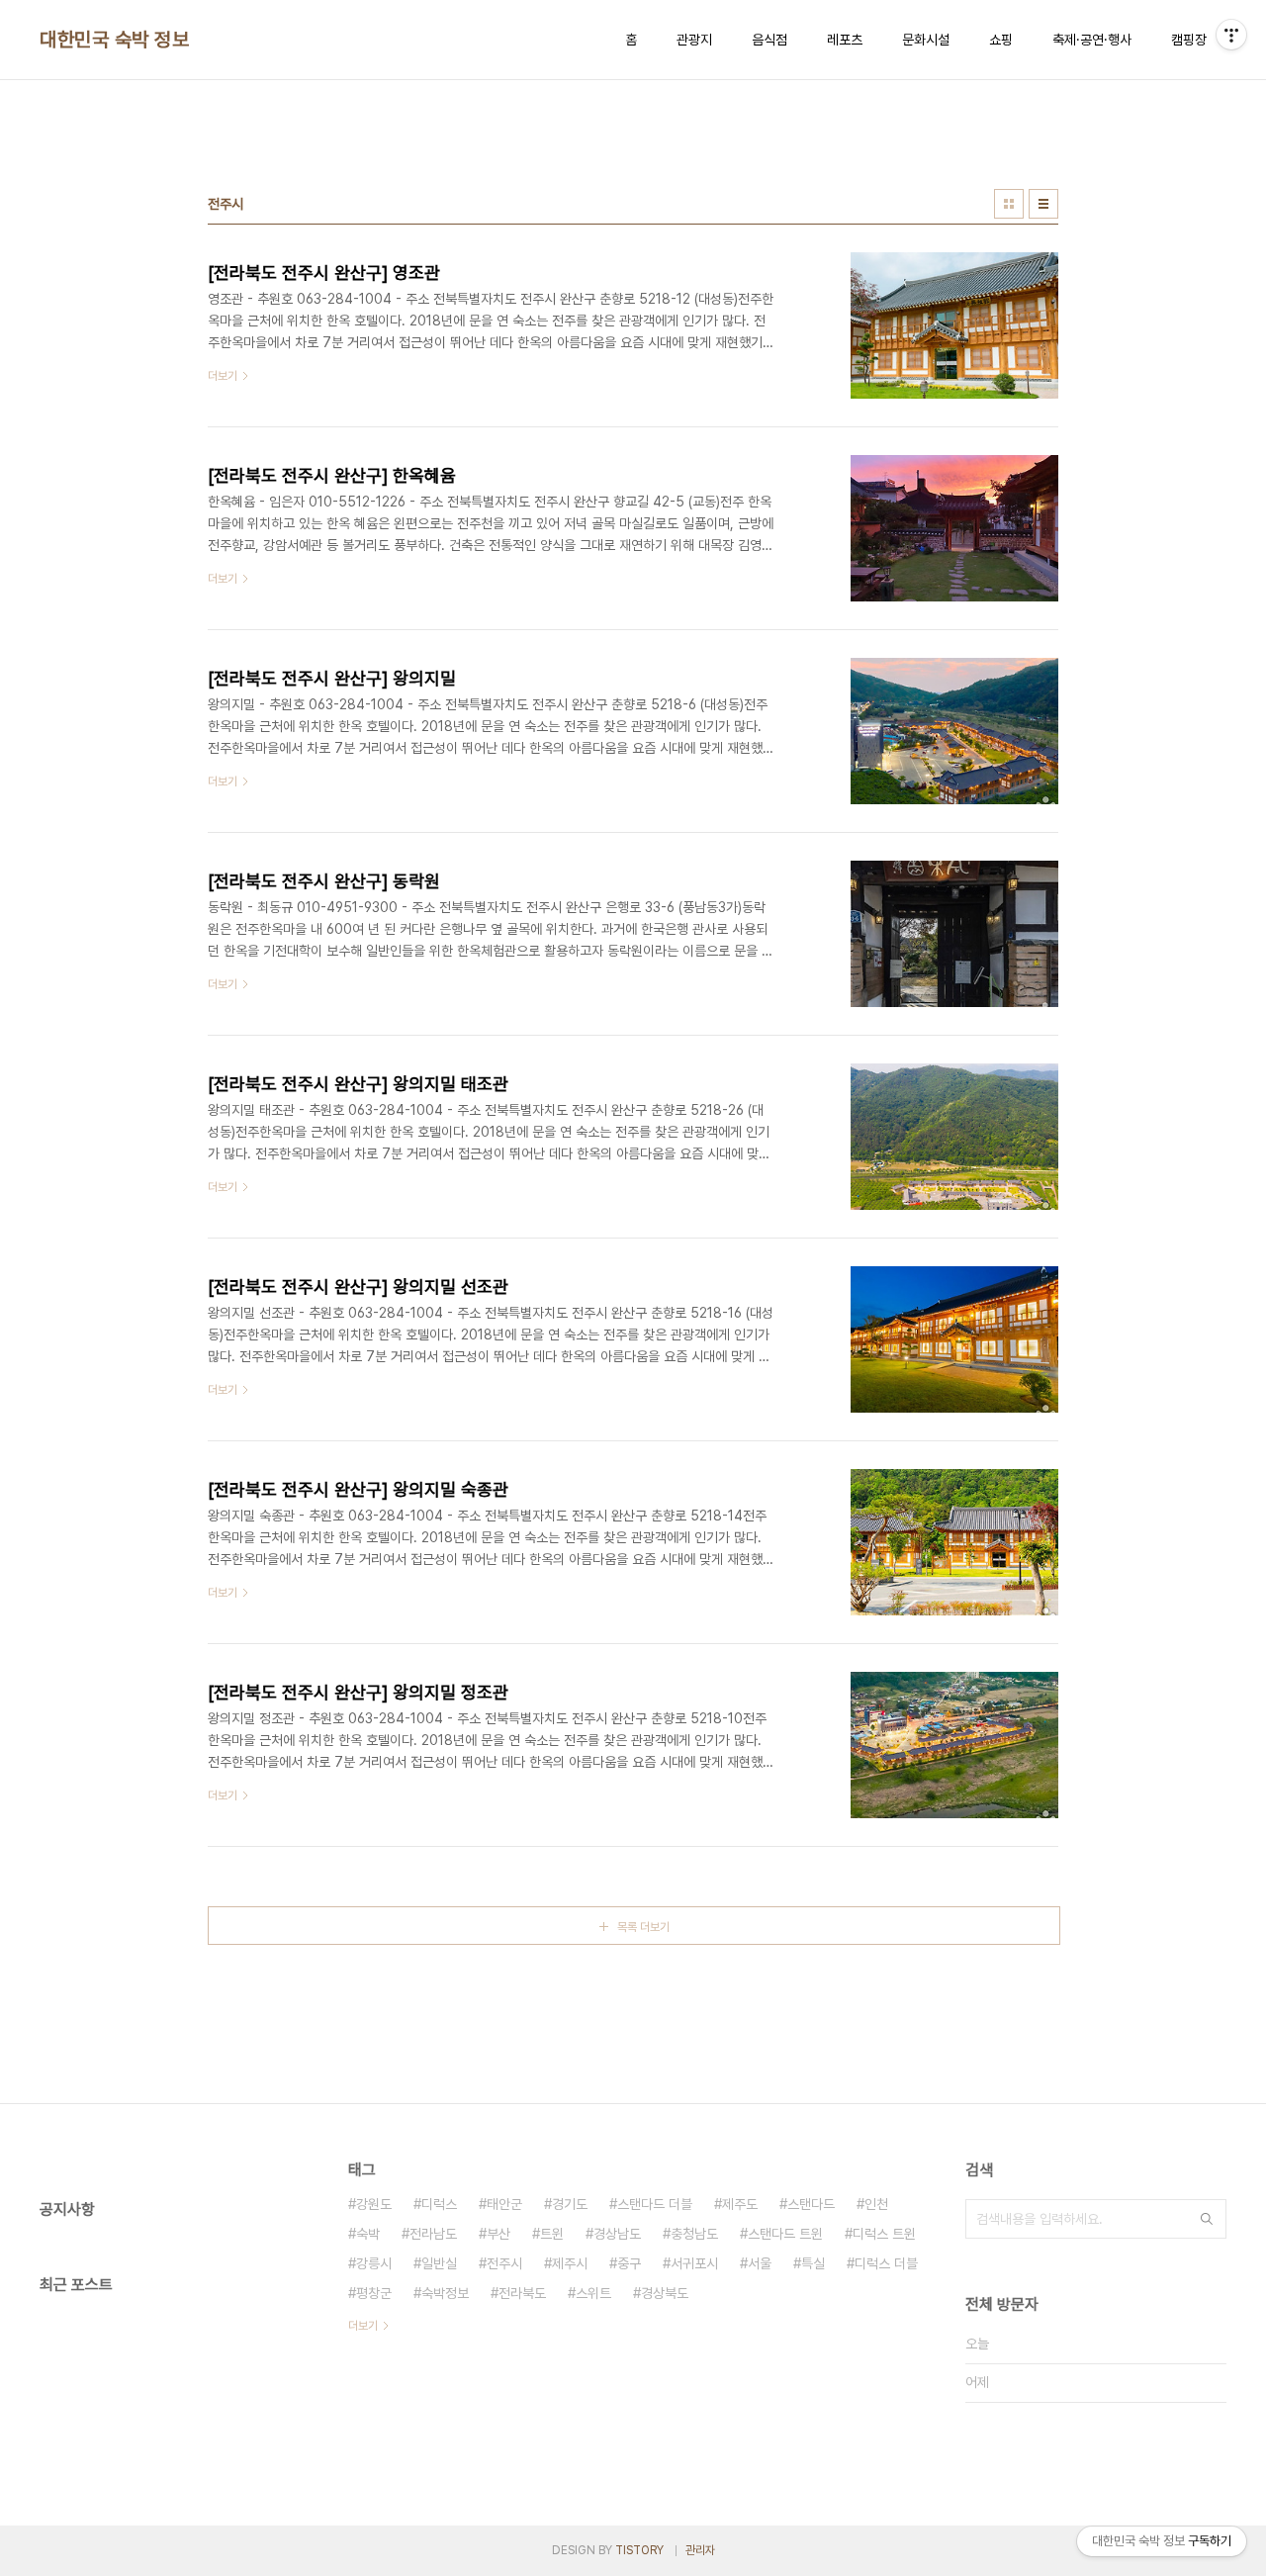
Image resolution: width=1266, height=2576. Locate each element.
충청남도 (694, 2234)
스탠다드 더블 (655, 2204)
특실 (813, 2263)
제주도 (740, 2204)
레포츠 (845, 40)
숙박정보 (445, 2293)
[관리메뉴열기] (1231, 35)
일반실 (439, 2263)
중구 (629, 2263)
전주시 (504, 2263)
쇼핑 (1001, 40)
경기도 (570, 2204)
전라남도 (433, 2234)
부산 (498, 2234)
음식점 (769, 40)
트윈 (552, 2234)
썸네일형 (1009, 204)
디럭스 (439, 2204)
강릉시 (374, 2263)
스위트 (593, 2293)
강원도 (374, 2204)
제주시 (570, 2263)
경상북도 (665, 2293)
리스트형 (1043, 204)
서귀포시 (694, 2263)
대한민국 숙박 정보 (114, 40)
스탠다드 (811, 2204)
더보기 (363, 2326)
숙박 (368, 2234)
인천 (876, 2204)
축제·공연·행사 (1092, 40)
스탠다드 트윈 (785, 2234)
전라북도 (522, 2293)
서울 (760, 2263)
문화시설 (926, 40)
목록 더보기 (643, 1927)
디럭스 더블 (886, 2263)
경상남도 (617, 2234)
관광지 (694, 40)
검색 (1207, 2219)
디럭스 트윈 (884, 2234)
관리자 (700, 2550)
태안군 (504, 2204)
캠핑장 (1189, 40)
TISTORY (639, 2550)
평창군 (374, 2293)
